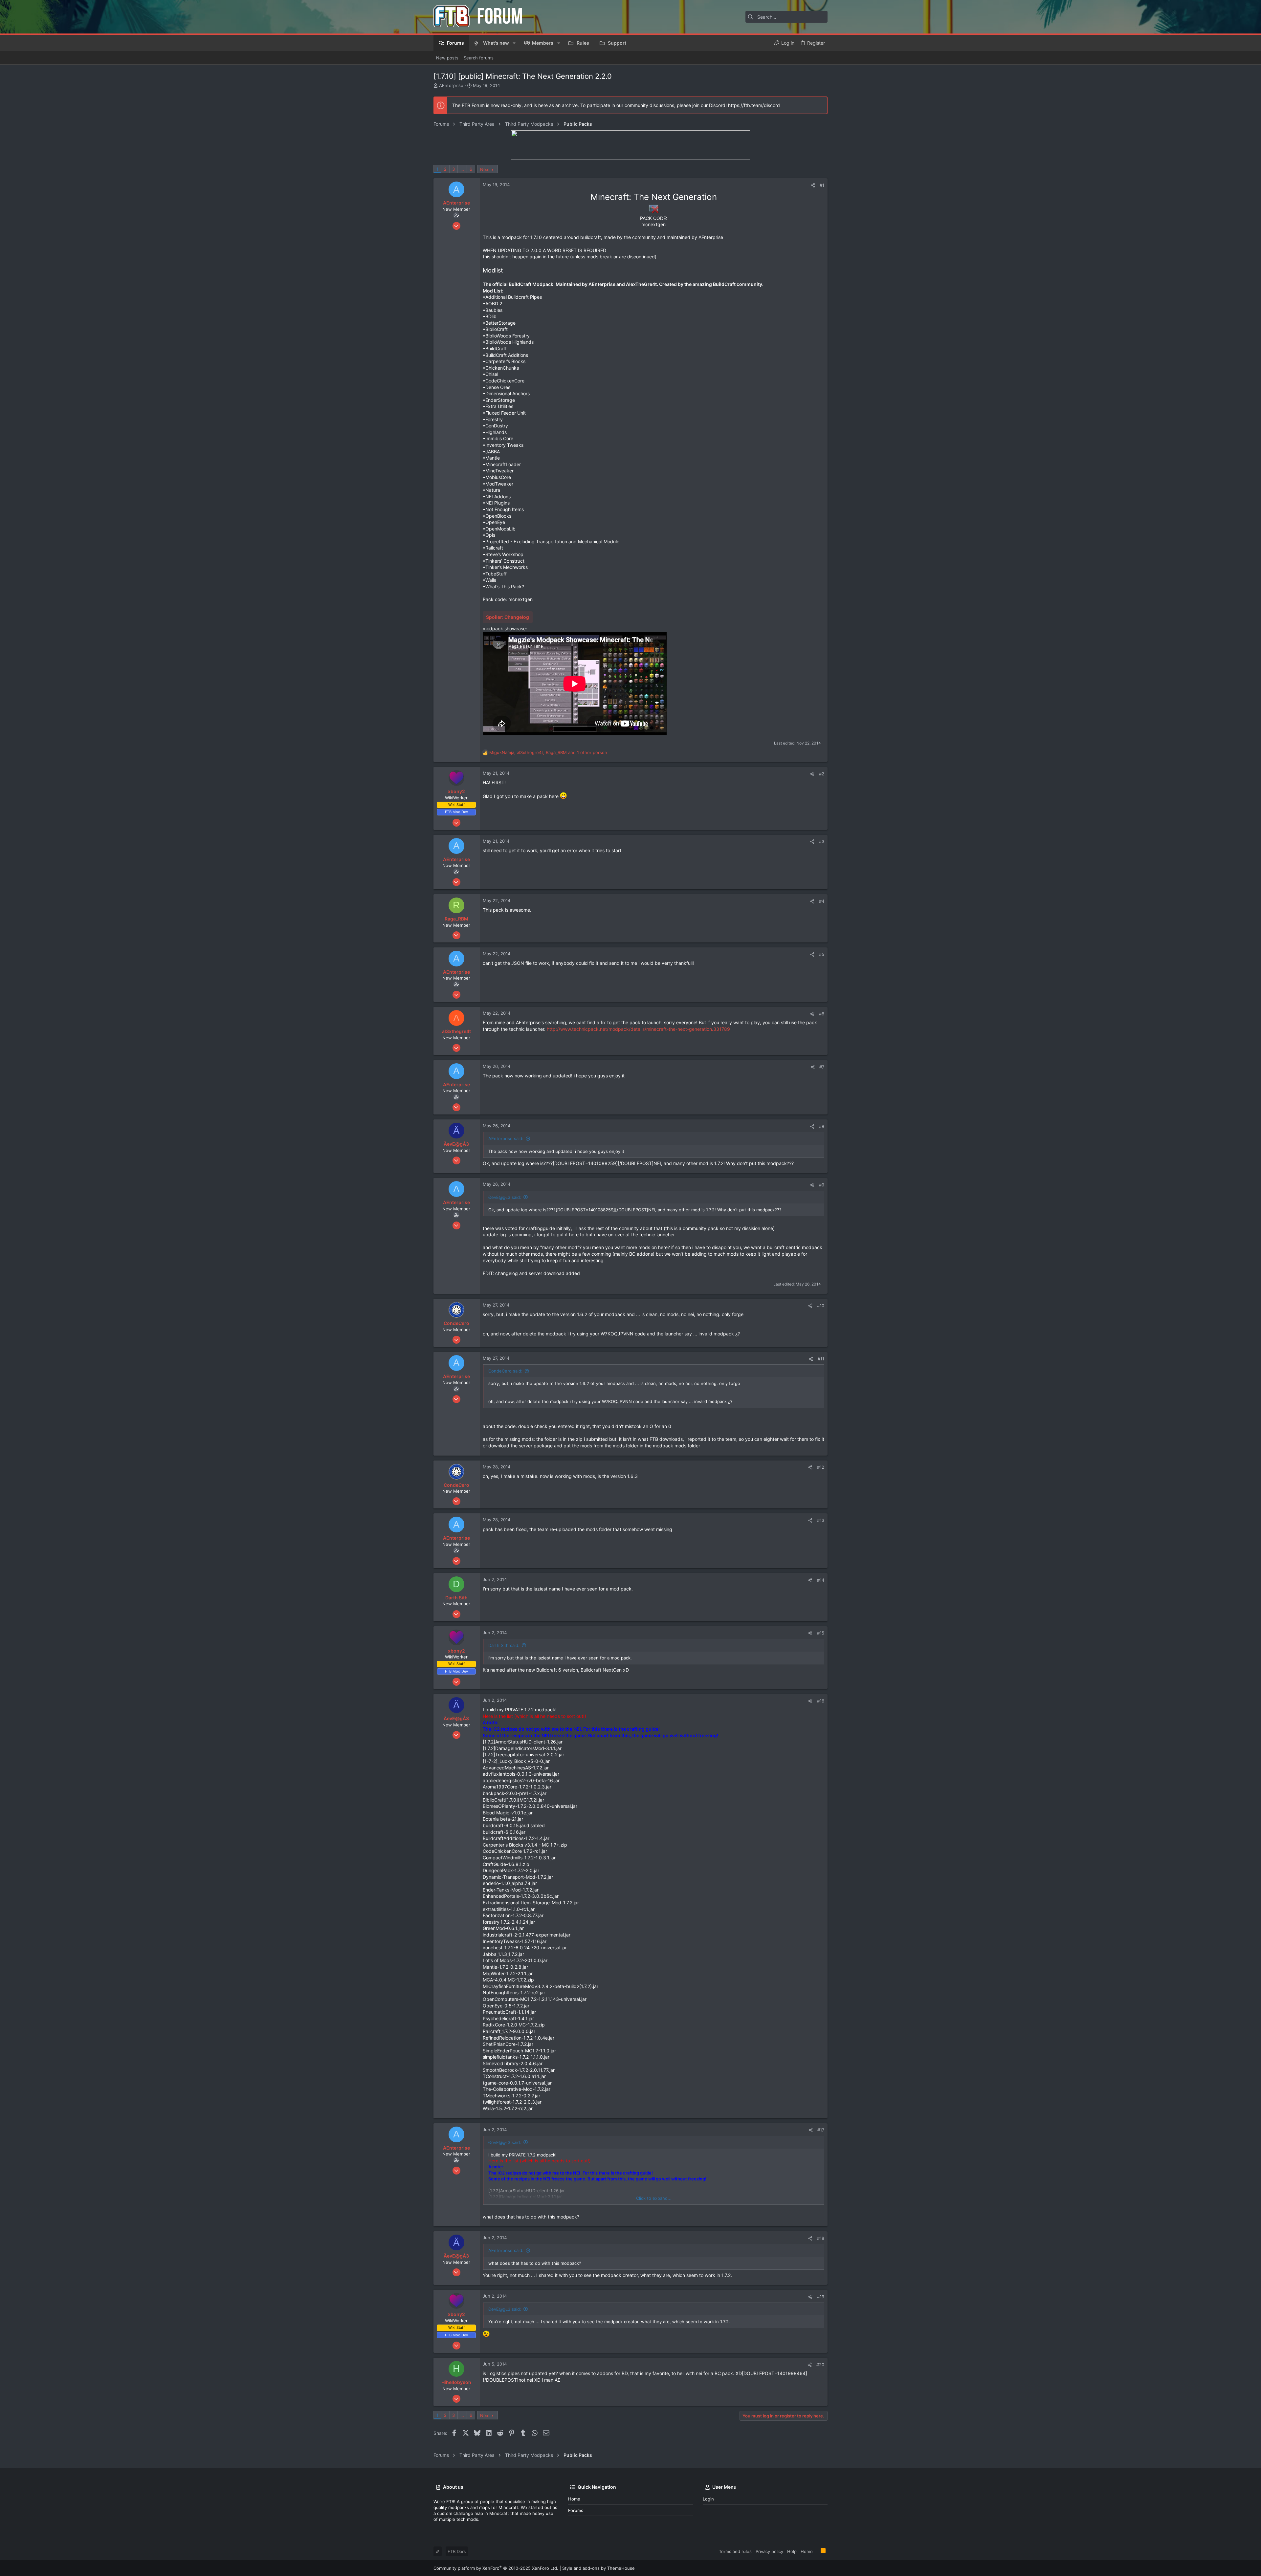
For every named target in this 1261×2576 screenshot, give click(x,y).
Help (792, 2551)
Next (485, 169)
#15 (821, 1633)
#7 (822, 1067)
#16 (821, 1701)
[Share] (813, 185)
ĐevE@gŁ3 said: (505, 1197)
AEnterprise (451, 85)
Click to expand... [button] (654, 2198)
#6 (822, 1014)
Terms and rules (735, 2551)
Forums (576, 2510)
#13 (821, 1520)
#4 (822, 901)
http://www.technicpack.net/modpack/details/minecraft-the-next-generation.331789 (638, 1029)
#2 (822, 774)
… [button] (462, 169)
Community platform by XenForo (496, 2568)
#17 (821, 2130)
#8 (822, 1126)
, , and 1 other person (548, 752)
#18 (821, 2238)
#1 (822, 185)
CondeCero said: (505, 1371)
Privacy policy (769, 2551)
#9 (822, 1185)
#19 (821, 2297)
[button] (514, 43)
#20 (820, 2365)
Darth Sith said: (504, 1645)
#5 (822, 954)
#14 (821, 1580)
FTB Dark (457, 2551)
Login (708, 2499)
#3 (822, 841)
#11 (821, 1359)
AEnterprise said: (506, 1138)
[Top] (817, 2551)
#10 (821, 1306)
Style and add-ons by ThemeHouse (598, 2568)
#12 (821, 1467)
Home (574, 2499)
